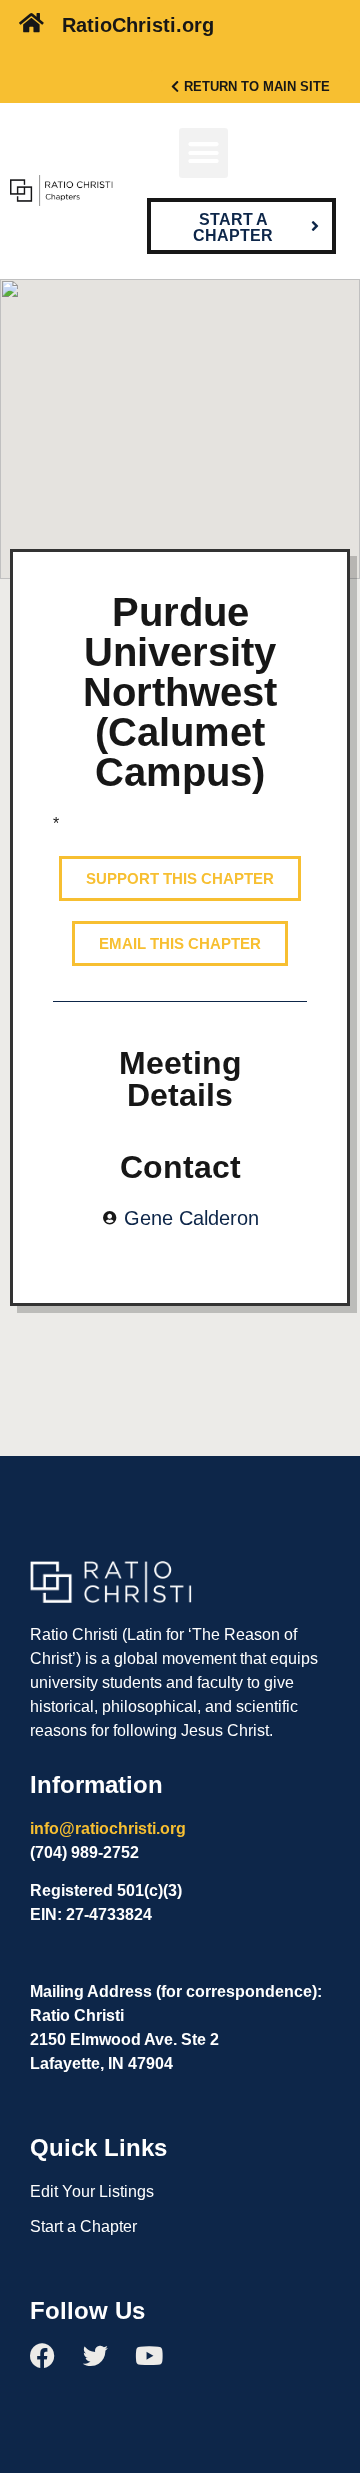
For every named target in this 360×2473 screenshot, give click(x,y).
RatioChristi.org (138, 25)
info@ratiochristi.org (108, 1828)
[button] (204, 153)
